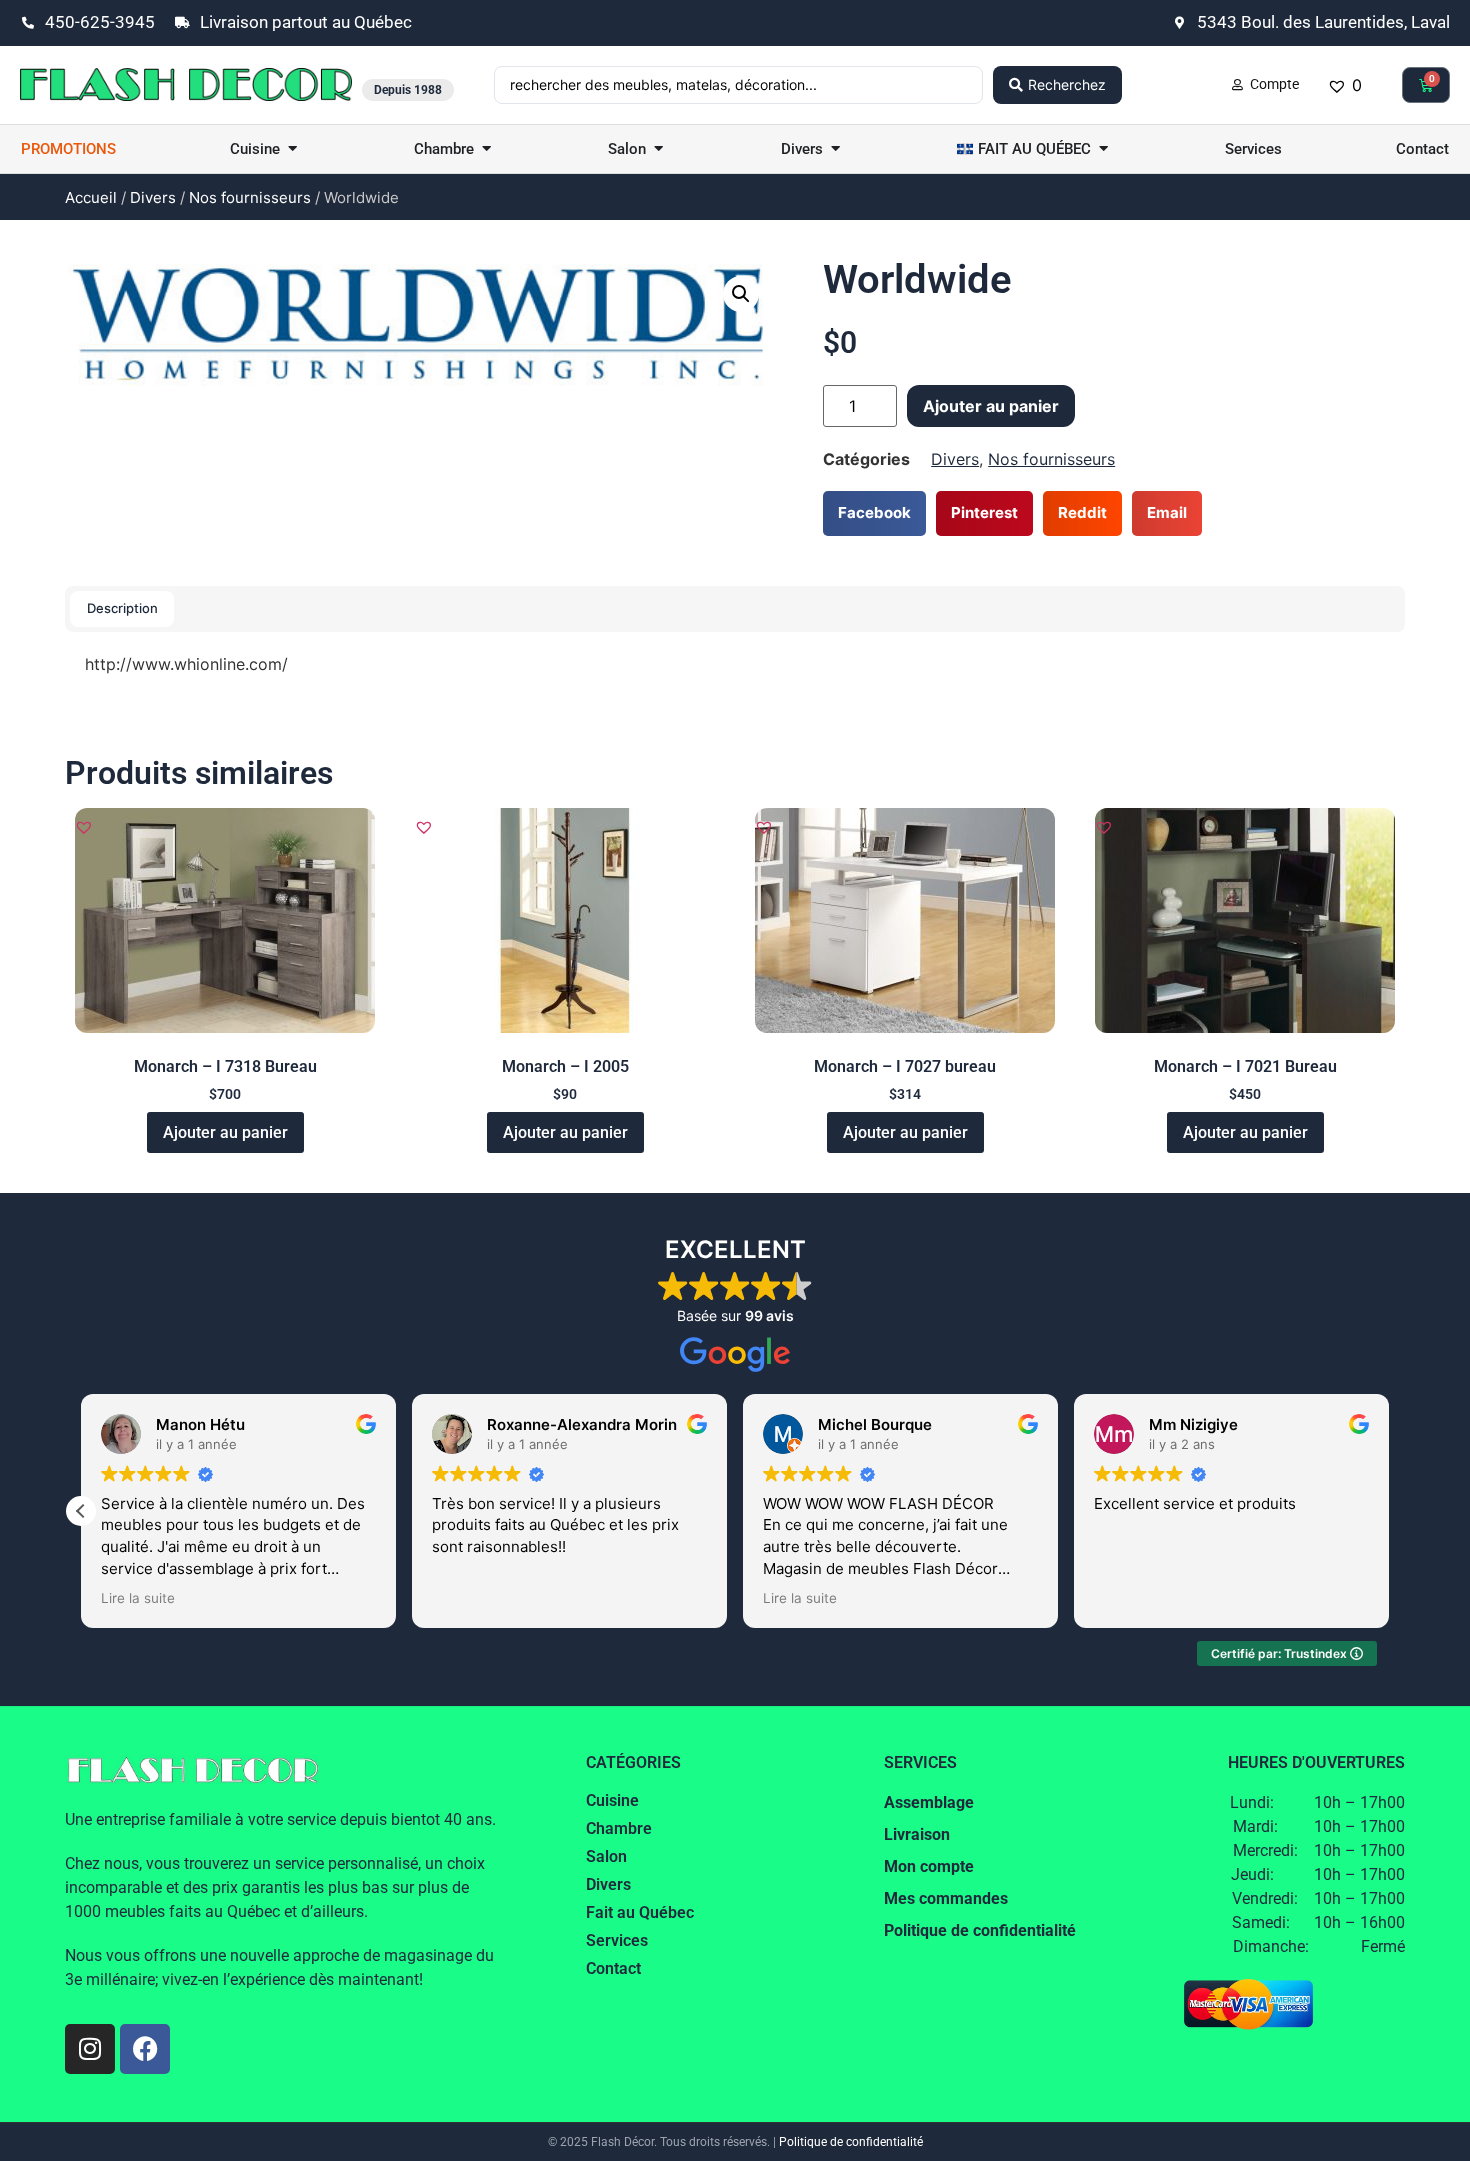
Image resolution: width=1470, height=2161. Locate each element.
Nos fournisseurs (250, 197)
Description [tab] (122, 608)
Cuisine (612, 1800)
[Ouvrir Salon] (658, 149)
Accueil (91, 197)
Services (617, 1940)
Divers (153, 197)
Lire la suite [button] (138, 1598)
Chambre (619, 1828)
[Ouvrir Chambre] (486, 149)
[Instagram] (90, 2049)
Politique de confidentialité (851, 2142)
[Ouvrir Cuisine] (292, 149)
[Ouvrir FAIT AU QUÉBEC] (1103, 149)
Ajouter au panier (991, 406)
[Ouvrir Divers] (835, 149)
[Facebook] (145, 2049)
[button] (741, 294)
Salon (606, 1856)
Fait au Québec (640, 1912)
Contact (613, 1968)
